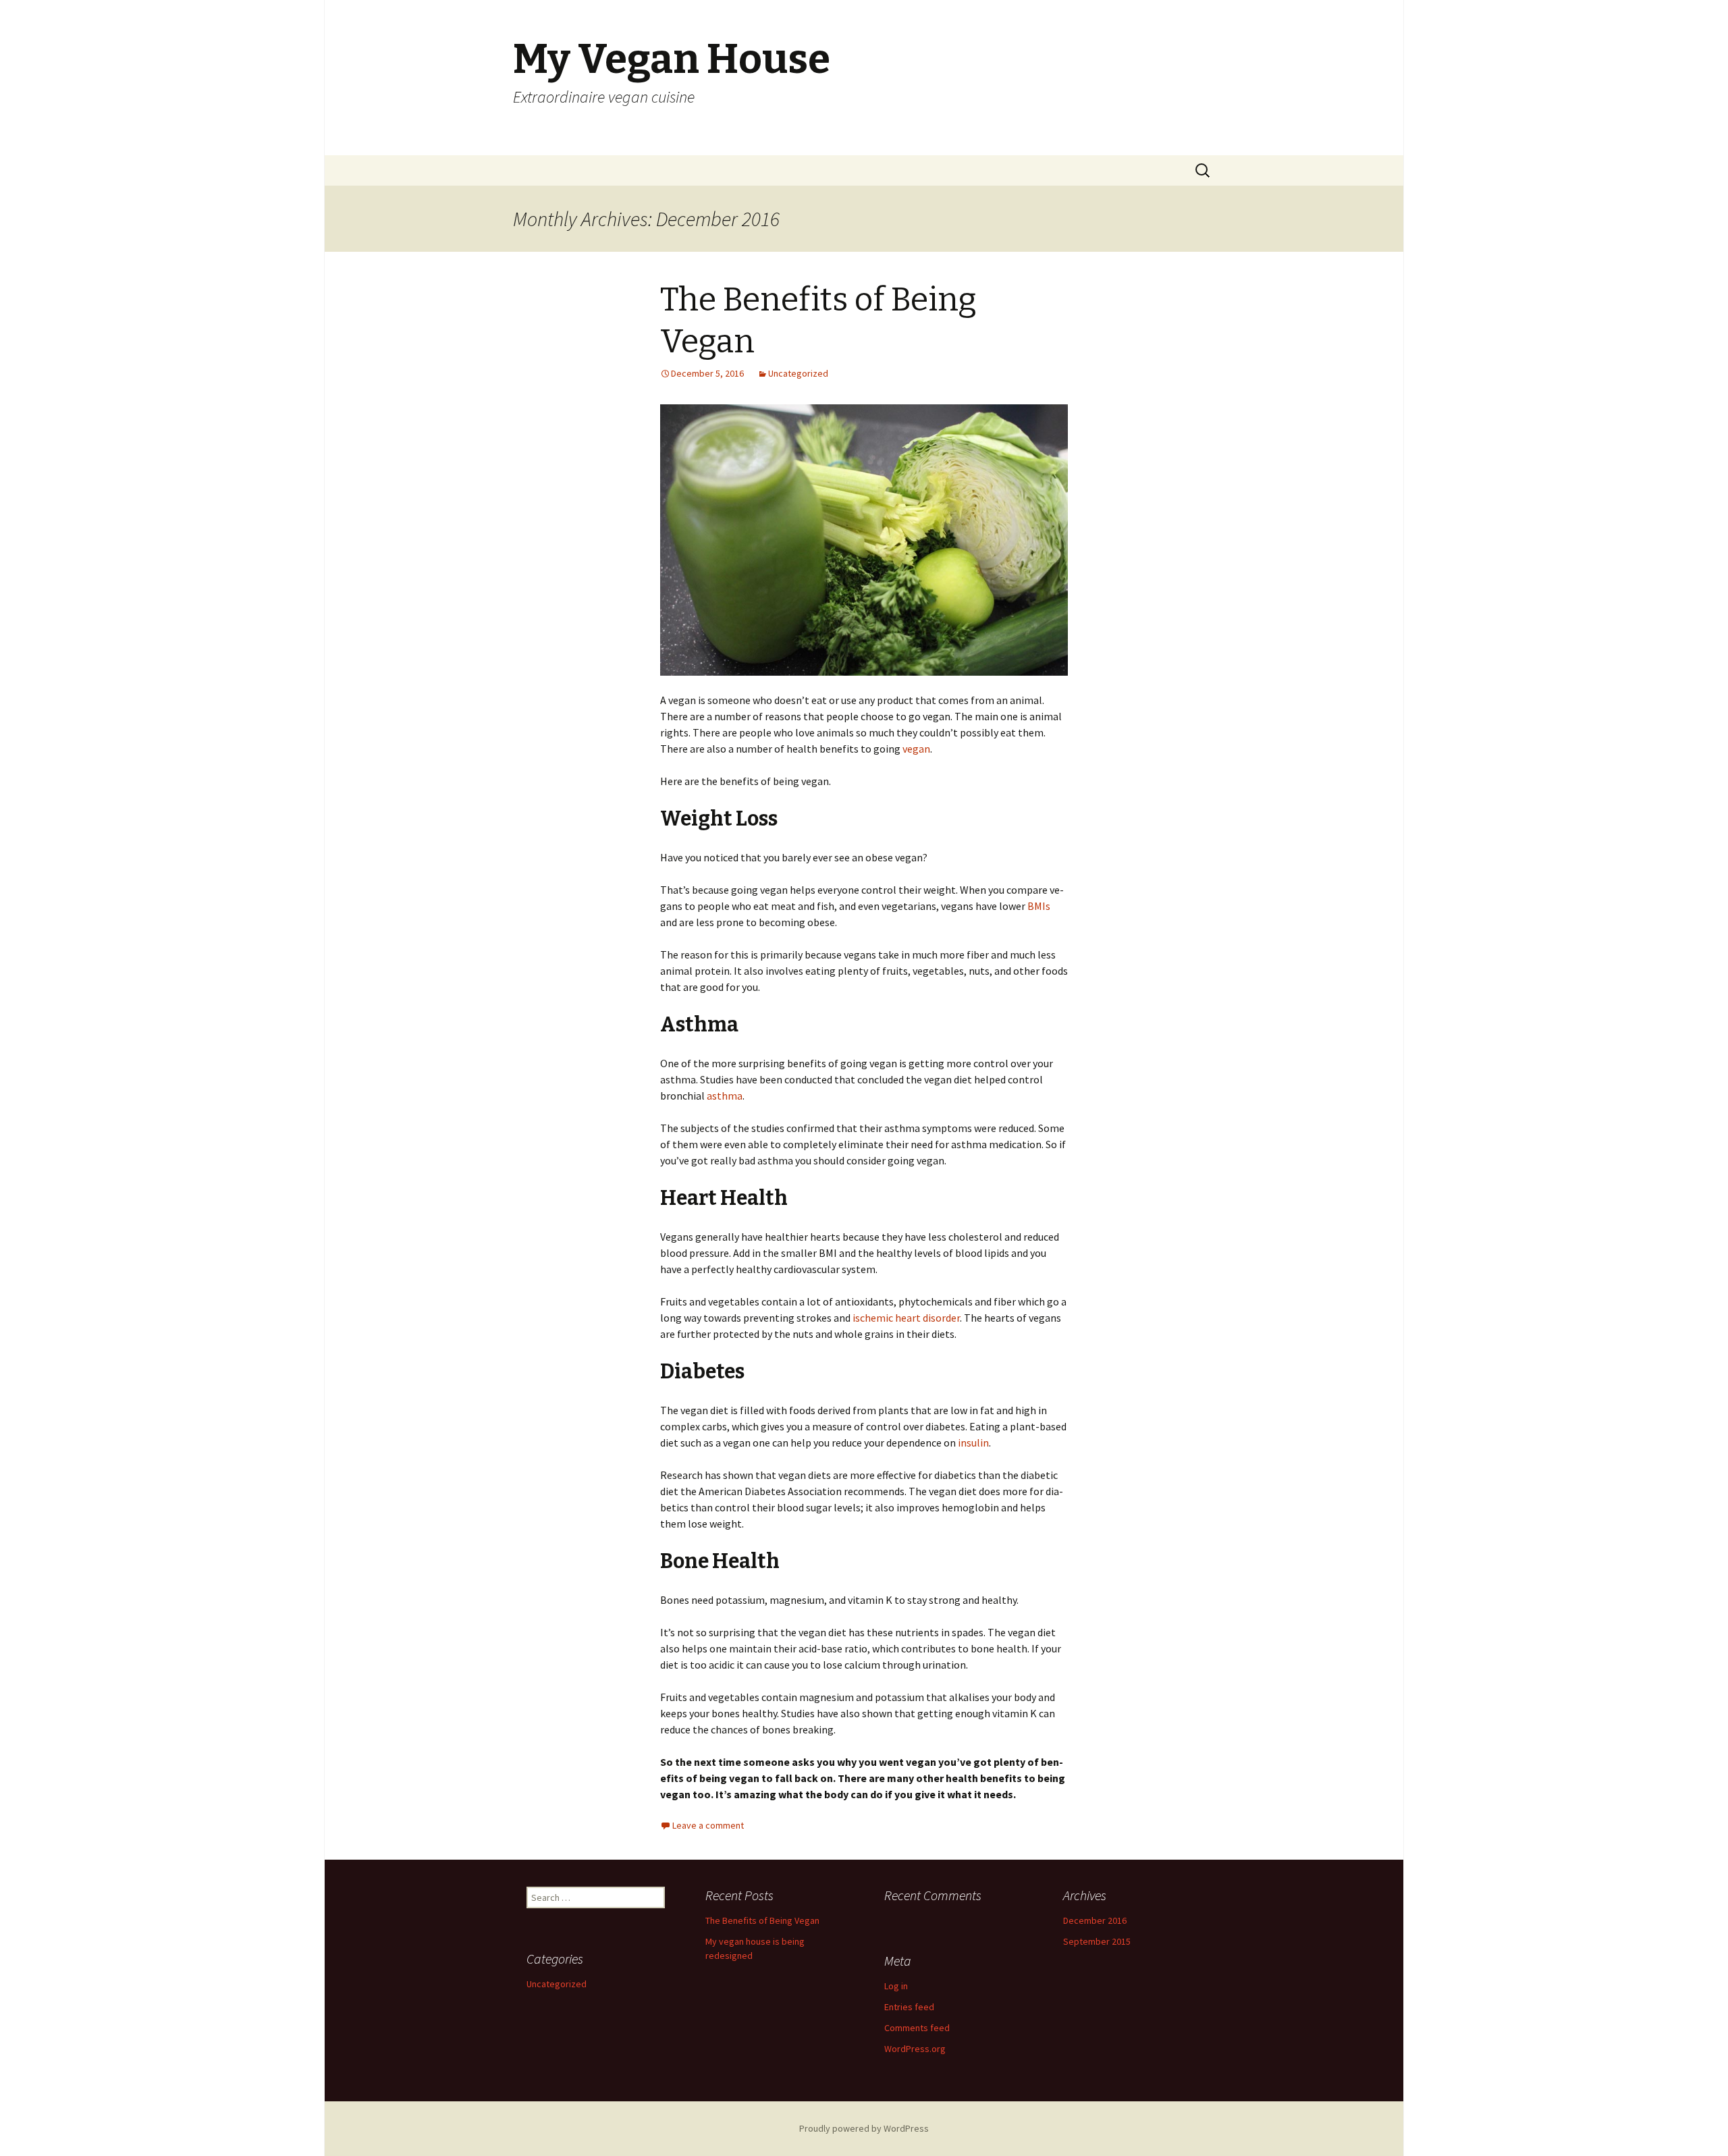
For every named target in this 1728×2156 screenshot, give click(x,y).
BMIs (1039, 906)
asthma (724, 1096)
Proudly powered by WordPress (864, 2128)
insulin (973, 1443)
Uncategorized (798, 373)
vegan (916, 749)
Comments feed (917, 2028)
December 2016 (1095, 1920)
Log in (896, 1986)
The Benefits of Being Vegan (762, 1920)
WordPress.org (915, 2049)
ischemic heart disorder (906, 1318)
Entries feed (909, 2007)
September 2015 (1097, 1941)
